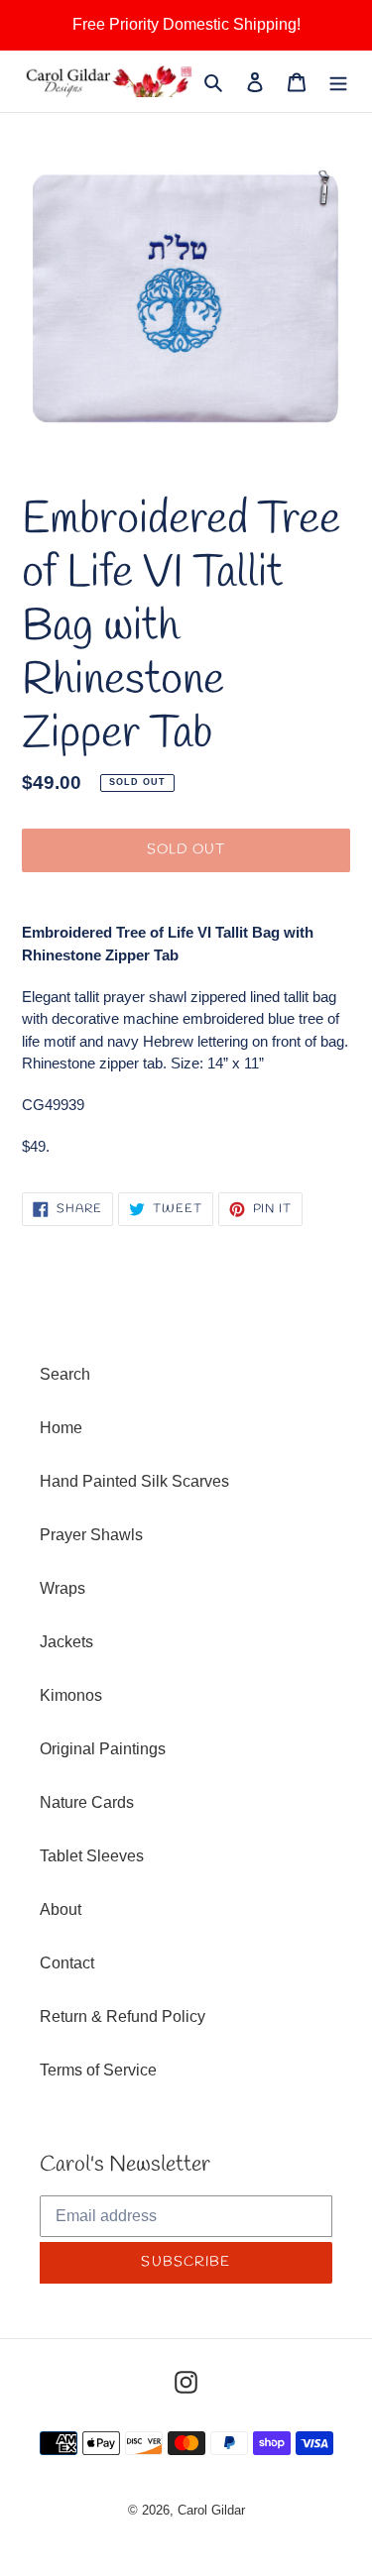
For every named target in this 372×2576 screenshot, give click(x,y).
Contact (67, 1963)
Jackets (66, 1642)
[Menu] (338, 81)
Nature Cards (87, 1802)
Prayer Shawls (91, 1535)
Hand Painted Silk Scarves (134, 1481)
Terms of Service (98, 2070)
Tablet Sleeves (92, 1856)
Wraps (62, 1588)
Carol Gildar (211, 2510)
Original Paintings (103, 1749)
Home (61, 1428)
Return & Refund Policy (123, 2016)
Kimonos (71, 1695)
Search (65, 1374)
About (61, 1909)
